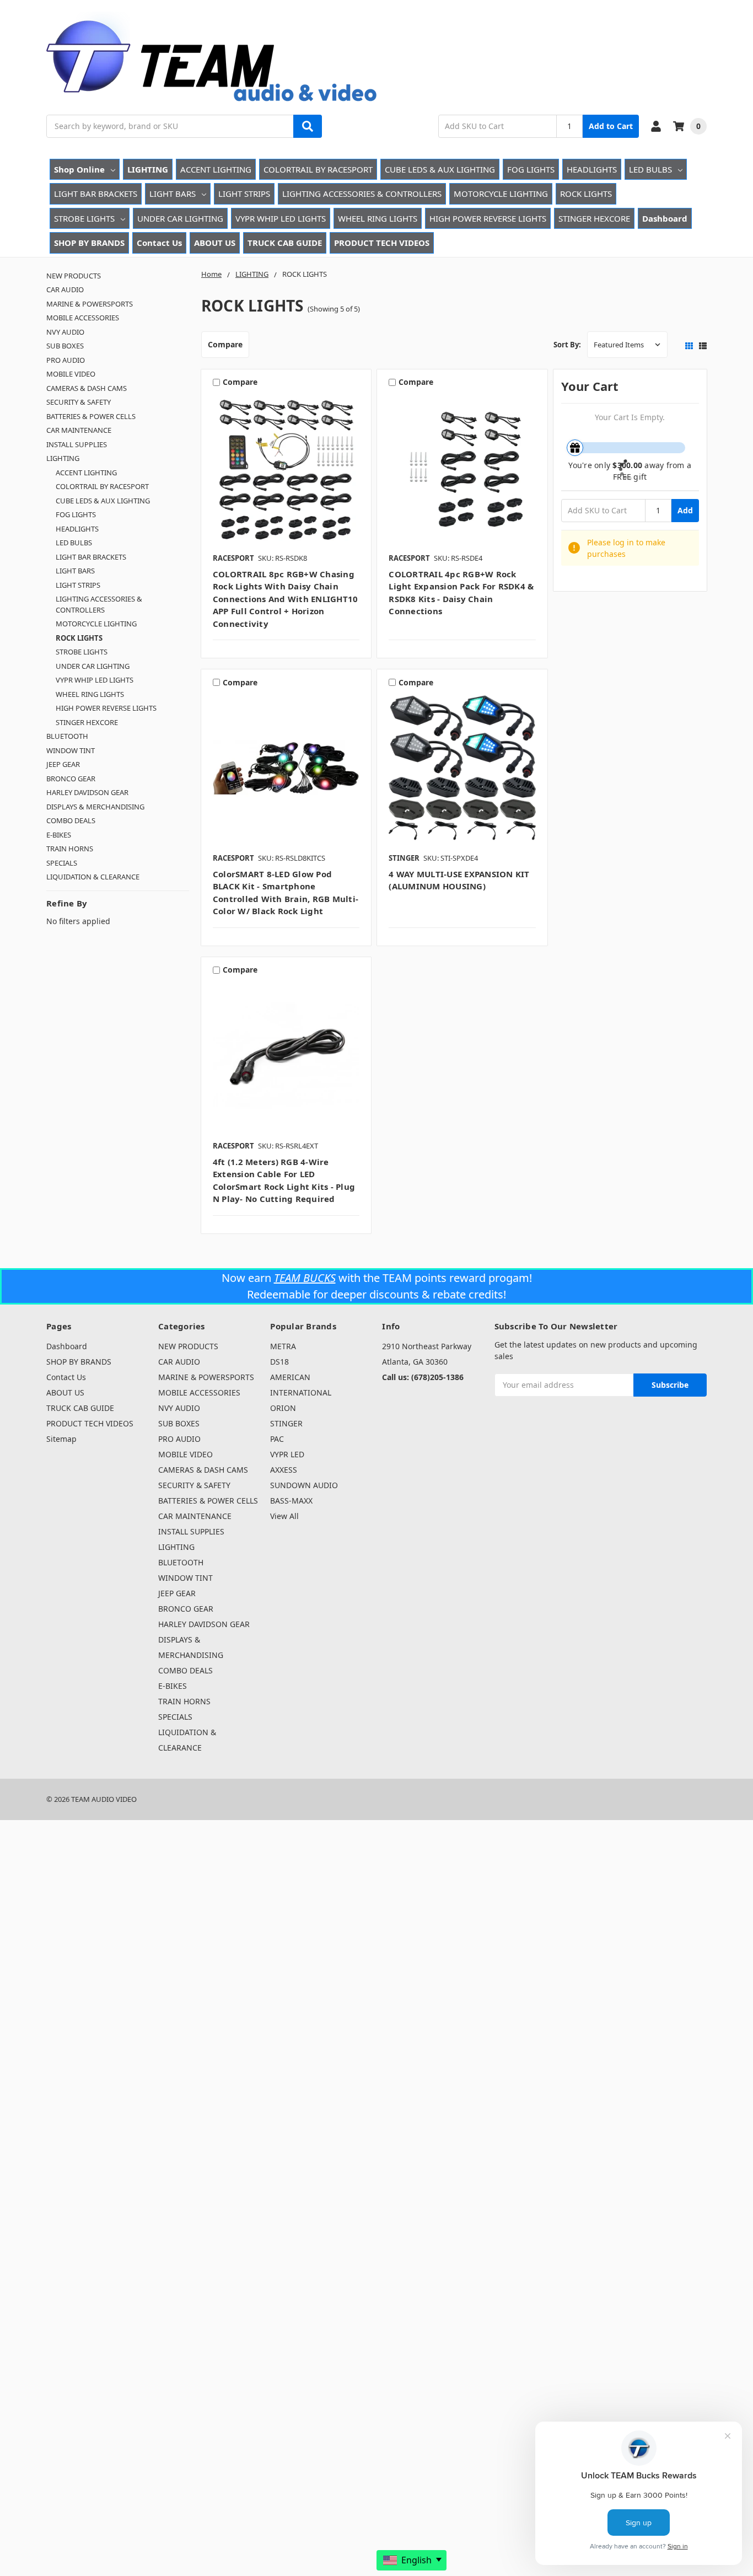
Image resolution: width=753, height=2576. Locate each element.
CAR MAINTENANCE (79, 430)
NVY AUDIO (65, 332)
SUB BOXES (65, 346)
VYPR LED (287, 1454)
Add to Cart (611, 126)
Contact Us (159, 243)
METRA (283, 1346)
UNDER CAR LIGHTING (180, 218)
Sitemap (61, 1439)
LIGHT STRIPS (244, 194)
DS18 (279, 1362)
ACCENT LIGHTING (216, 169)
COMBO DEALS (71, 820)
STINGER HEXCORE (594, 218)
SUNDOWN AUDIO (304, 1485)
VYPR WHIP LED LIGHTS (281, 218)
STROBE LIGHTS (84, 218)
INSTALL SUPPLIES (77, 444)
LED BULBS (650, 169)
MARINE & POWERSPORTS (90, 304)
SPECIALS (62, 863)
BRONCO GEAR (71, 779)
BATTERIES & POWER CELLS (91, 416)
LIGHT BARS (173, 194)
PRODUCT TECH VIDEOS (382, 243)
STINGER (286, 1423)
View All (284, 1516)
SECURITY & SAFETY (79, 402)
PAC (277, 1439)
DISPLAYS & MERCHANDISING (95, 807)
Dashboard (665, 218)
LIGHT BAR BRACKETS (96, 194)
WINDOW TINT (71, 750)
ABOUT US (215, 243)
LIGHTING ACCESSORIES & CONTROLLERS (362, 194)
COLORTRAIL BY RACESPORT (318, 169)
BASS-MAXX (291, 1501)
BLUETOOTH (67, 736)
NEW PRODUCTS (74, 276)
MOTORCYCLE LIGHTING (501, 194)
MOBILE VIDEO (71, 374)
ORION (283, 1408)
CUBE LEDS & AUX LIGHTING (440, 169)
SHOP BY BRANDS (89, 243)
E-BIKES (59, 835)
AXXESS (284, 1470)
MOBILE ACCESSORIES (83, 318)
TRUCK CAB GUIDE (285, 243)
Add (685, 510)
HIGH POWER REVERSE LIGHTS (488, 218)
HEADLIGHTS (592, 169)
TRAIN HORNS (70, 849)
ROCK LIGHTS (586, 194)
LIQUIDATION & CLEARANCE (93, 877)
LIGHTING (148, 169)
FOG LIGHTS (531, 169)
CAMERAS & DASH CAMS (87, 388)
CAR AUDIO (65, 289)
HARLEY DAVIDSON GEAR (87, 792)
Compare (225, 344)
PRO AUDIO (66, 360)
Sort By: (567, 345)
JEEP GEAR (63, 764)
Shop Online (79, 169)
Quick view (286, 470)
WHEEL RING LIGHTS (378, 218)
